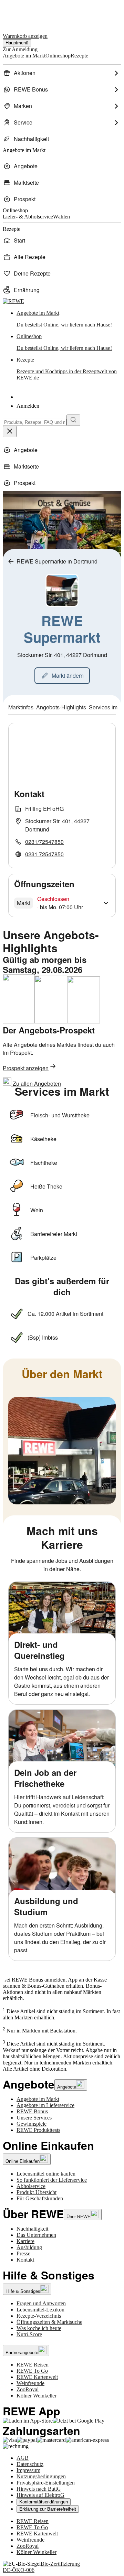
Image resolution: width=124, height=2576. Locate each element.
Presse (23, 2253)
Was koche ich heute (39, 2328)
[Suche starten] (73, 420)
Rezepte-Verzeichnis (39, 2316)
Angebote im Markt (38, 2099)
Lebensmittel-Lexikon (40, 2310)
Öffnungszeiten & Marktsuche (49, 2322)
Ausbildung (29, 2247)
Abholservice (31, 2186)
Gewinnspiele (32, 2124)
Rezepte (67, 369)
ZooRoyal (28, 2389)
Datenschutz (30, 2464)
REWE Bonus (32, 2111)
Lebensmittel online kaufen (46, 2174)
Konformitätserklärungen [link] (44, 2502)
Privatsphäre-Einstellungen (46, 2483)
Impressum (28, 2470)
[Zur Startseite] (26, 13)
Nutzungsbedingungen (41, 2476)
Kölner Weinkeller (37, 2396)
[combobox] (35, 422)
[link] (69, 319)
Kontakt (25, 2260)
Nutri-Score (29, 2334)
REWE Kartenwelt (37, 2377)
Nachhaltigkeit (32, 2229)
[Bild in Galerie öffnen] (62, 1451)
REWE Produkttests (38, 2130)
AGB (23, 2458)
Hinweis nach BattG (39, 2489)
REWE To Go (32, 2371)
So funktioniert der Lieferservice (52, 2180)
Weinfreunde (30, 2383)
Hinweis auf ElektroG (40, 2495)
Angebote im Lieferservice (45, 2105)
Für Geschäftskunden (40, 2198)
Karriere (25, 2241)
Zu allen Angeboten (36, 1083)
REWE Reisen (33, 2365)
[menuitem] (62, 73)
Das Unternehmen (36, 2235)
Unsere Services (34, 2118)
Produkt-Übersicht (37, 2192)
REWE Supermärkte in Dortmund (57, 561)
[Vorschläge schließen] (10, 432)
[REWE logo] (13, 301)
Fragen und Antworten (41, 2303)
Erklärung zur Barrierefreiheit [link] (48, 2509)
